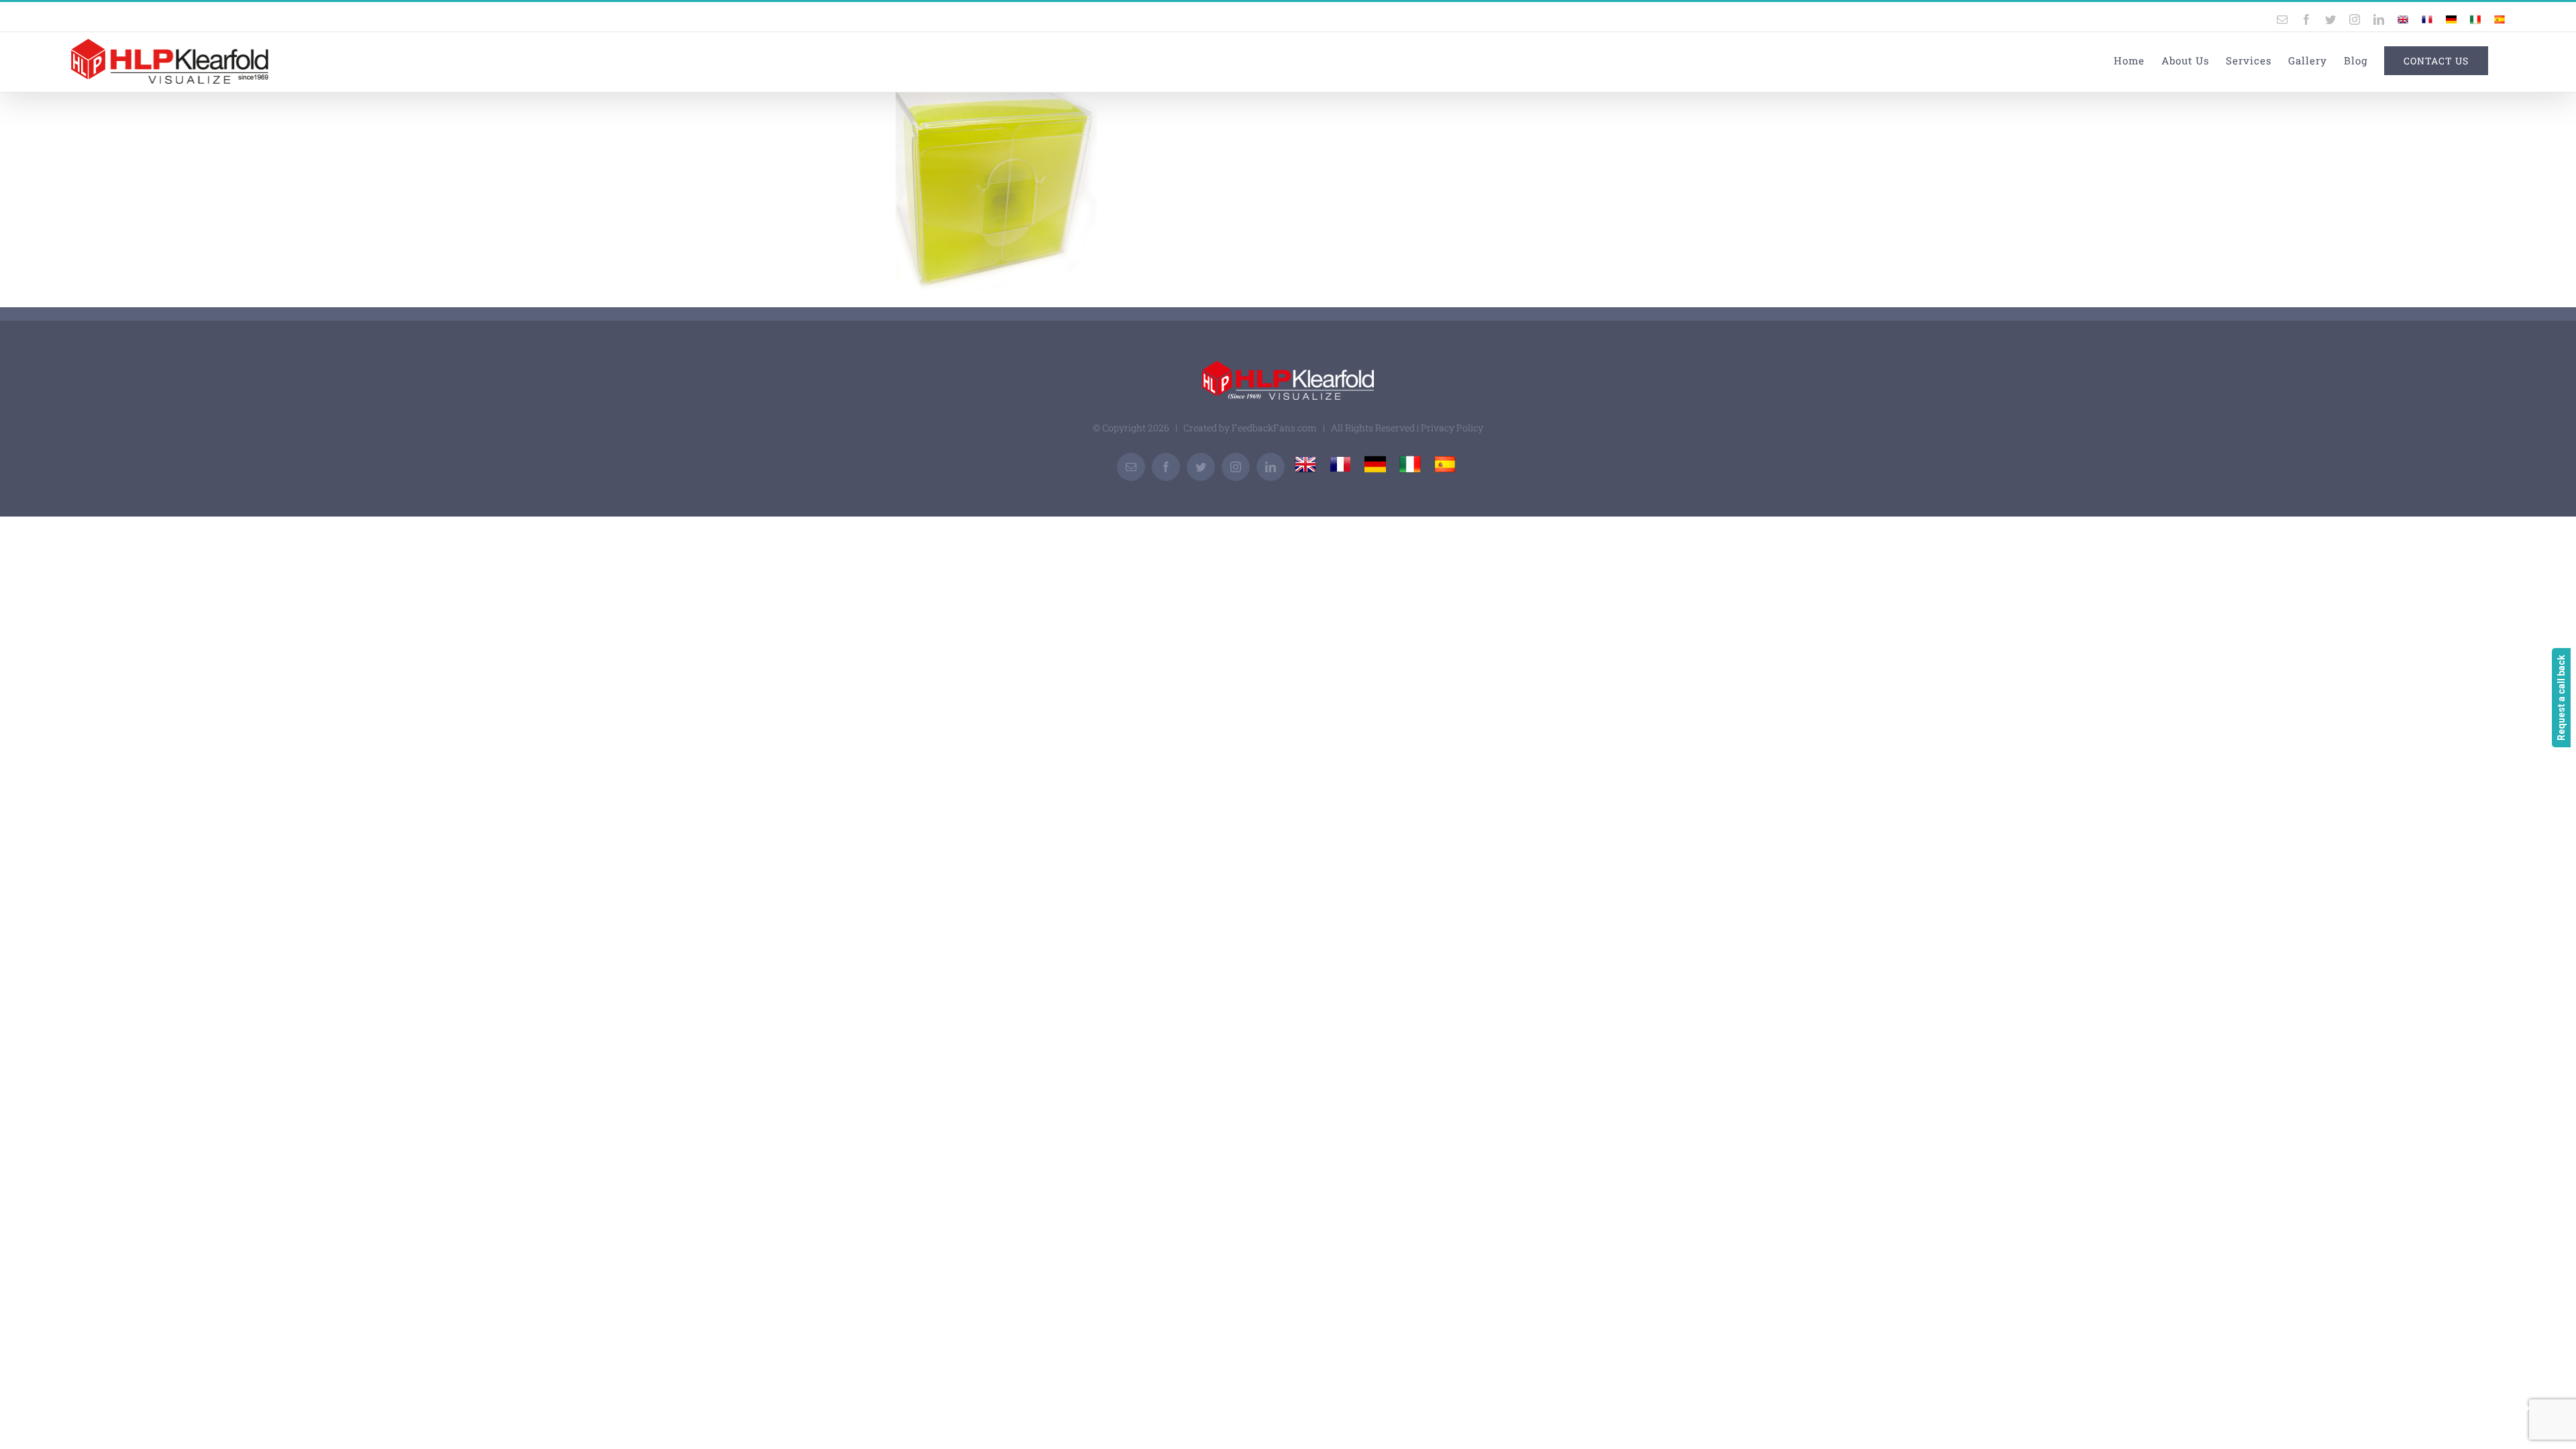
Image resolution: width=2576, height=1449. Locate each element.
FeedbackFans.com (1274, 428)
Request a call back (2561, 698)
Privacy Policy (1452, 428)
